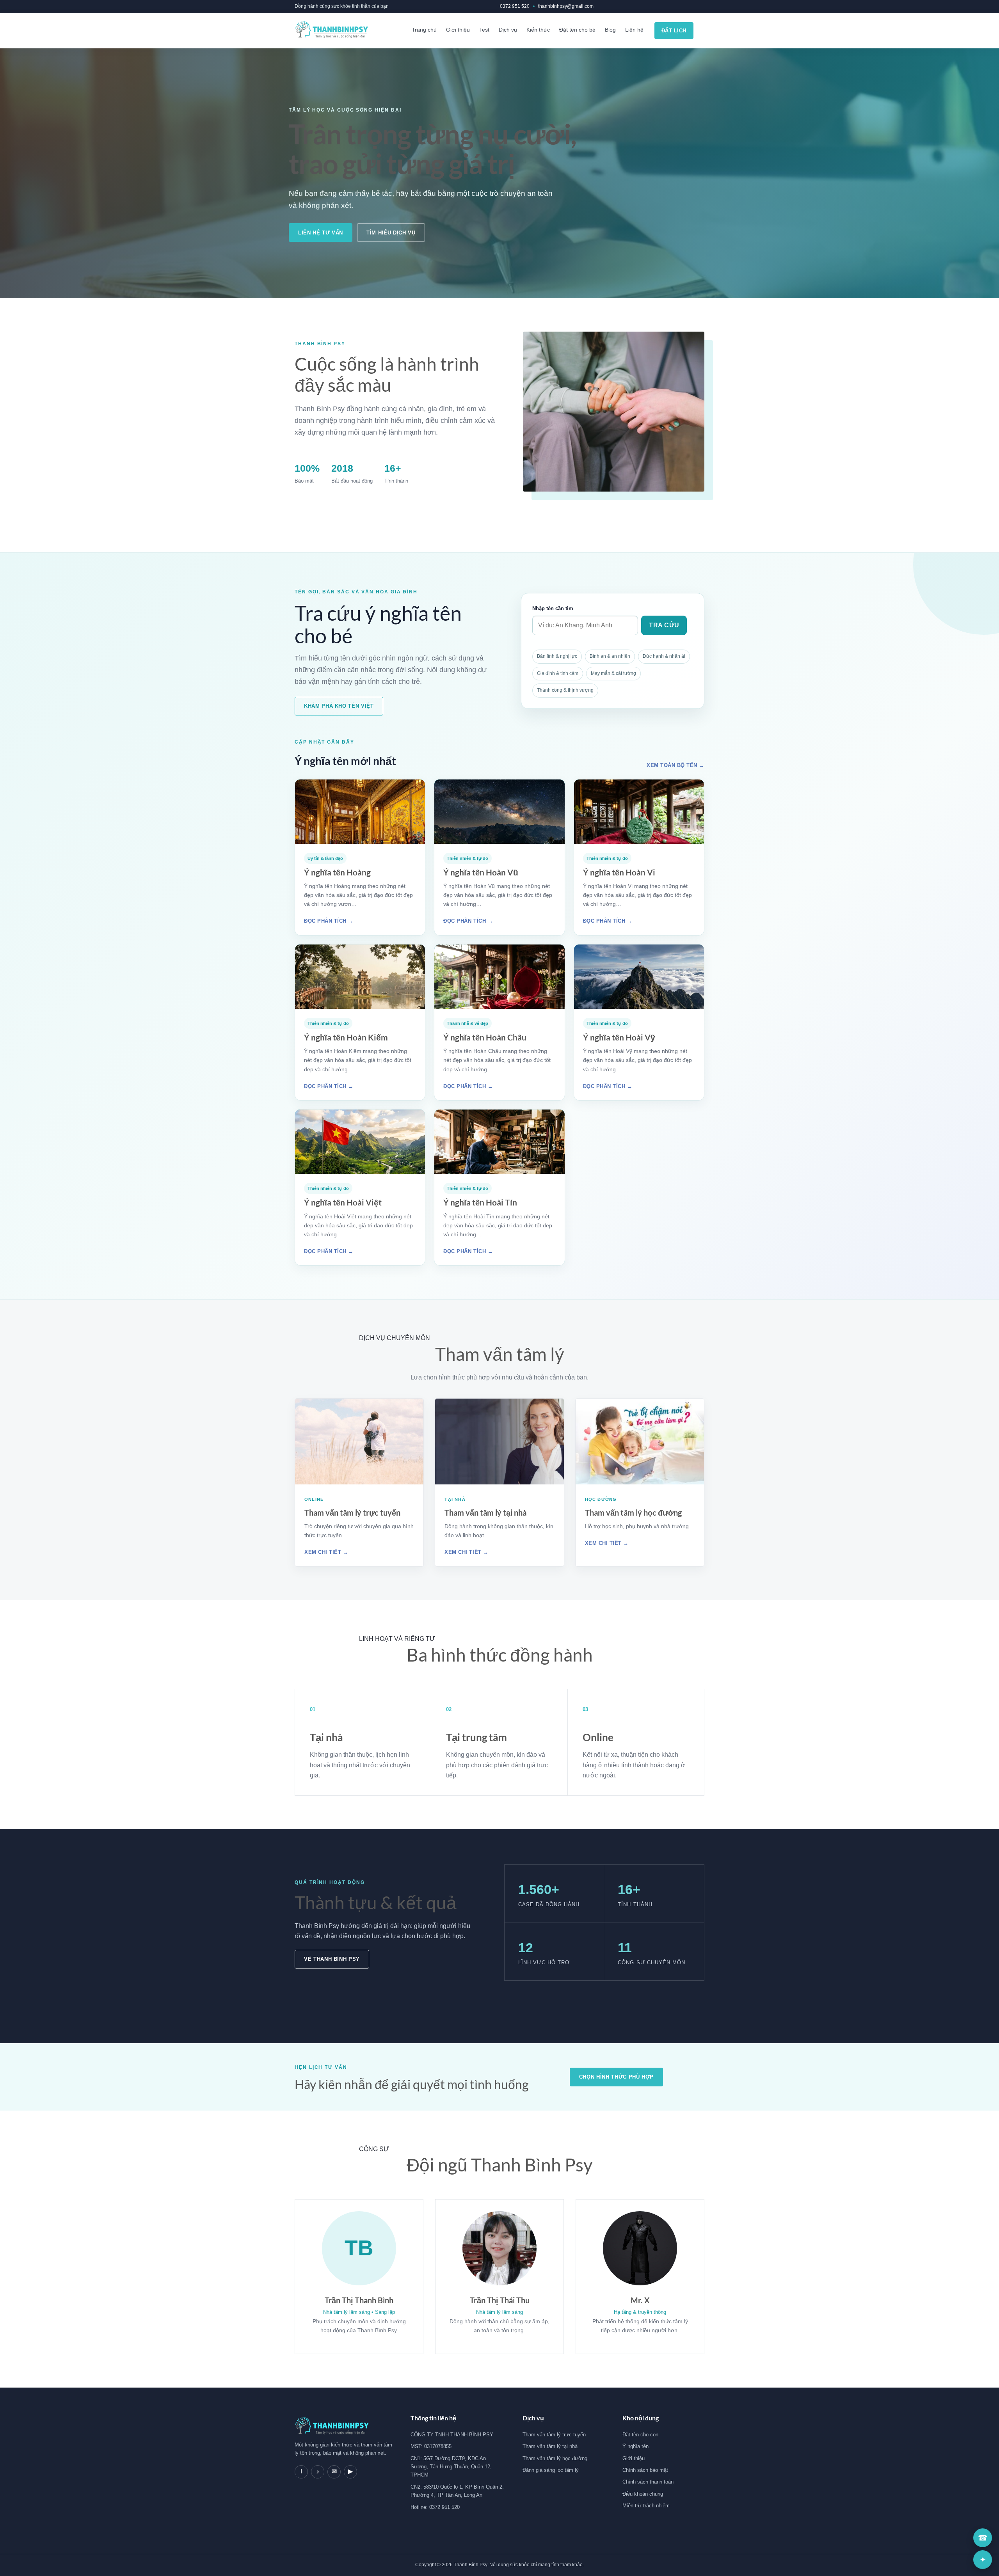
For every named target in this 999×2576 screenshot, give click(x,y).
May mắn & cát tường (613, 673)
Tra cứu (664, 625)
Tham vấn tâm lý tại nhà (485, 1513)
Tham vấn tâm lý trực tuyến (352, 1513)
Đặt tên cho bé (577, 30)
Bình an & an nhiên (610, 656)
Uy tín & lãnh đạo (325, 858)
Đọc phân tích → (329, 921)
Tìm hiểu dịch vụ (391, 233)
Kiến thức (538, 30)
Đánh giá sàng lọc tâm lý (551, 2470)
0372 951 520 (515, 6)
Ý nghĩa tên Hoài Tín (480, 1202)
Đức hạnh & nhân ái (664, 656)
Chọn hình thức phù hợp (616, 2077)
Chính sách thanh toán (648, 2482)
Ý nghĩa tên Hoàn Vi (619, 872)
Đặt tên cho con (640, 2435)
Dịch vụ (508, 30)
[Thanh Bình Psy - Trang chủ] (331, 31)
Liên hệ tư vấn (321, 233)
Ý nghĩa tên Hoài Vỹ (619, 1037)
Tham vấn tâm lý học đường (633, 1513)
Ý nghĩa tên (635, 2446)
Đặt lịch (674, 31)
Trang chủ (424, 30)
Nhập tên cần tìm (553, 608)
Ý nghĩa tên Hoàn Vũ (481, 872)
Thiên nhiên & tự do (468, 858)
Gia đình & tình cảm (558, 673)
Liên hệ (634, 30)
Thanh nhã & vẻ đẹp (468, 1023)
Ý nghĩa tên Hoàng (337, 872)
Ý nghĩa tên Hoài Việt (343, 1202)
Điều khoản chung (643, 2494)
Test (484, 30)
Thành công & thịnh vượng (565, 690)
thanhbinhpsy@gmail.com (566, 6)
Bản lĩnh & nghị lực (557, 656)
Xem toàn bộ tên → (675, 765)
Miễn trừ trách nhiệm (646, 2506)
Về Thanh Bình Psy (332, 1959)
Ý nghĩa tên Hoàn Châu (485, 1037)
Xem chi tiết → (326, 1552)
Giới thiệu (458, 30)
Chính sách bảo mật (645, 2470)
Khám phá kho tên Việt (339, 706)
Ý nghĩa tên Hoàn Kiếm (346, 1037)
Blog (610, 30)
